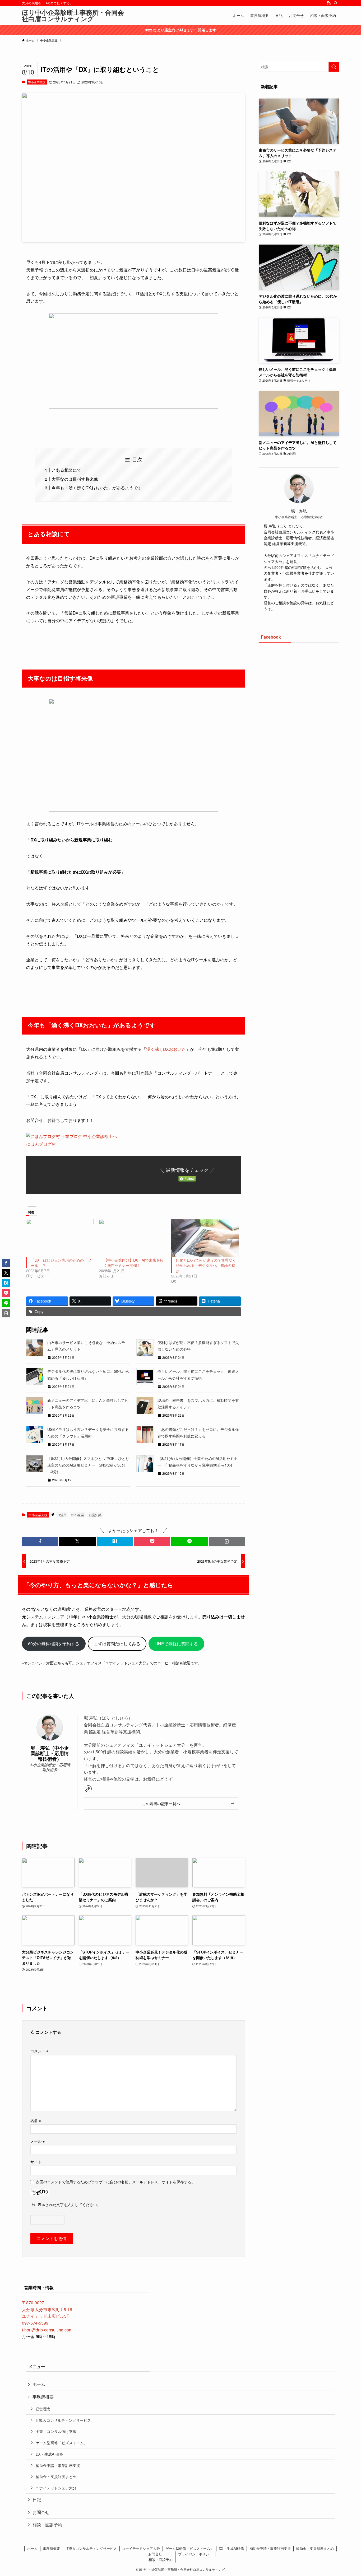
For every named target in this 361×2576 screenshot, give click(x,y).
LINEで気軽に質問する (176, 1644)
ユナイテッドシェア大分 (56, 2488)
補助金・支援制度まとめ (56, 2476)
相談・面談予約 (47, 2525)
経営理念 (43, 2409)
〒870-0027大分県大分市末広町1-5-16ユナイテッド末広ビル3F (47, 2309)
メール (38, 2141)
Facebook (271, 637)
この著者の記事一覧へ (161, 1803)
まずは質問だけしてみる (117, 1644)
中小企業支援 (37, 82)
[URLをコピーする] (227, 1541)
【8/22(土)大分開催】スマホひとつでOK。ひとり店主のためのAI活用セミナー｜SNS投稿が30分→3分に (88, 1465)
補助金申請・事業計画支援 (58, 2465)
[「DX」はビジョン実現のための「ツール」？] (60, 1238)
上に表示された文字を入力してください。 (66, 2204)
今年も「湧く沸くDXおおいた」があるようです (97, 488)
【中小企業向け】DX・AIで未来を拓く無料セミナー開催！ (134, 1263)
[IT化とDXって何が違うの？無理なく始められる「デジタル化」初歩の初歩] (205, 1238)
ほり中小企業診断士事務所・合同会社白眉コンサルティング (73, 15)
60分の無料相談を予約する (54, 1644)
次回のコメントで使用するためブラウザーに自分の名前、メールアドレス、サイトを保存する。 (115, 2182)
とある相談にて (66, 470)
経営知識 (95, 1515)
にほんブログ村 (41, 1144)
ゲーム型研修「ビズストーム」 (62, 2442)
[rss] (329, 3)
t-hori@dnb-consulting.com (47, 2330)
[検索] (336, 3)
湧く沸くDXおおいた (166, 1049)
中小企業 (78, 1515)
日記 (37, 2500)
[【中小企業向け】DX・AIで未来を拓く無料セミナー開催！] (133, 1238)
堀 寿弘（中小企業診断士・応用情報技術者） (50, 1753)
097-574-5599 (35, 2323)
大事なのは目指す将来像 (75, 479)
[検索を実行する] (334, 67)
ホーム (39, 2384)
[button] (40, 1541)
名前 (36, 2120)
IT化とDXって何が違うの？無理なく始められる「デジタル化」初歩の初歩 (206, 1265)
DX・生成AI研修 (49, 2454)
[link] (88, 1789)
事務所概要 (43, 2397)
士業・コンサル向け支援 (56, 2431)
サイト (36, 2162)
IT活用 (62, 1515)
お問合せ (41, 2512)
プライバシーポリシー (195, 2554)
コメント (39, 2051)
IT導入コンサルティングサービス (63, 2420)
